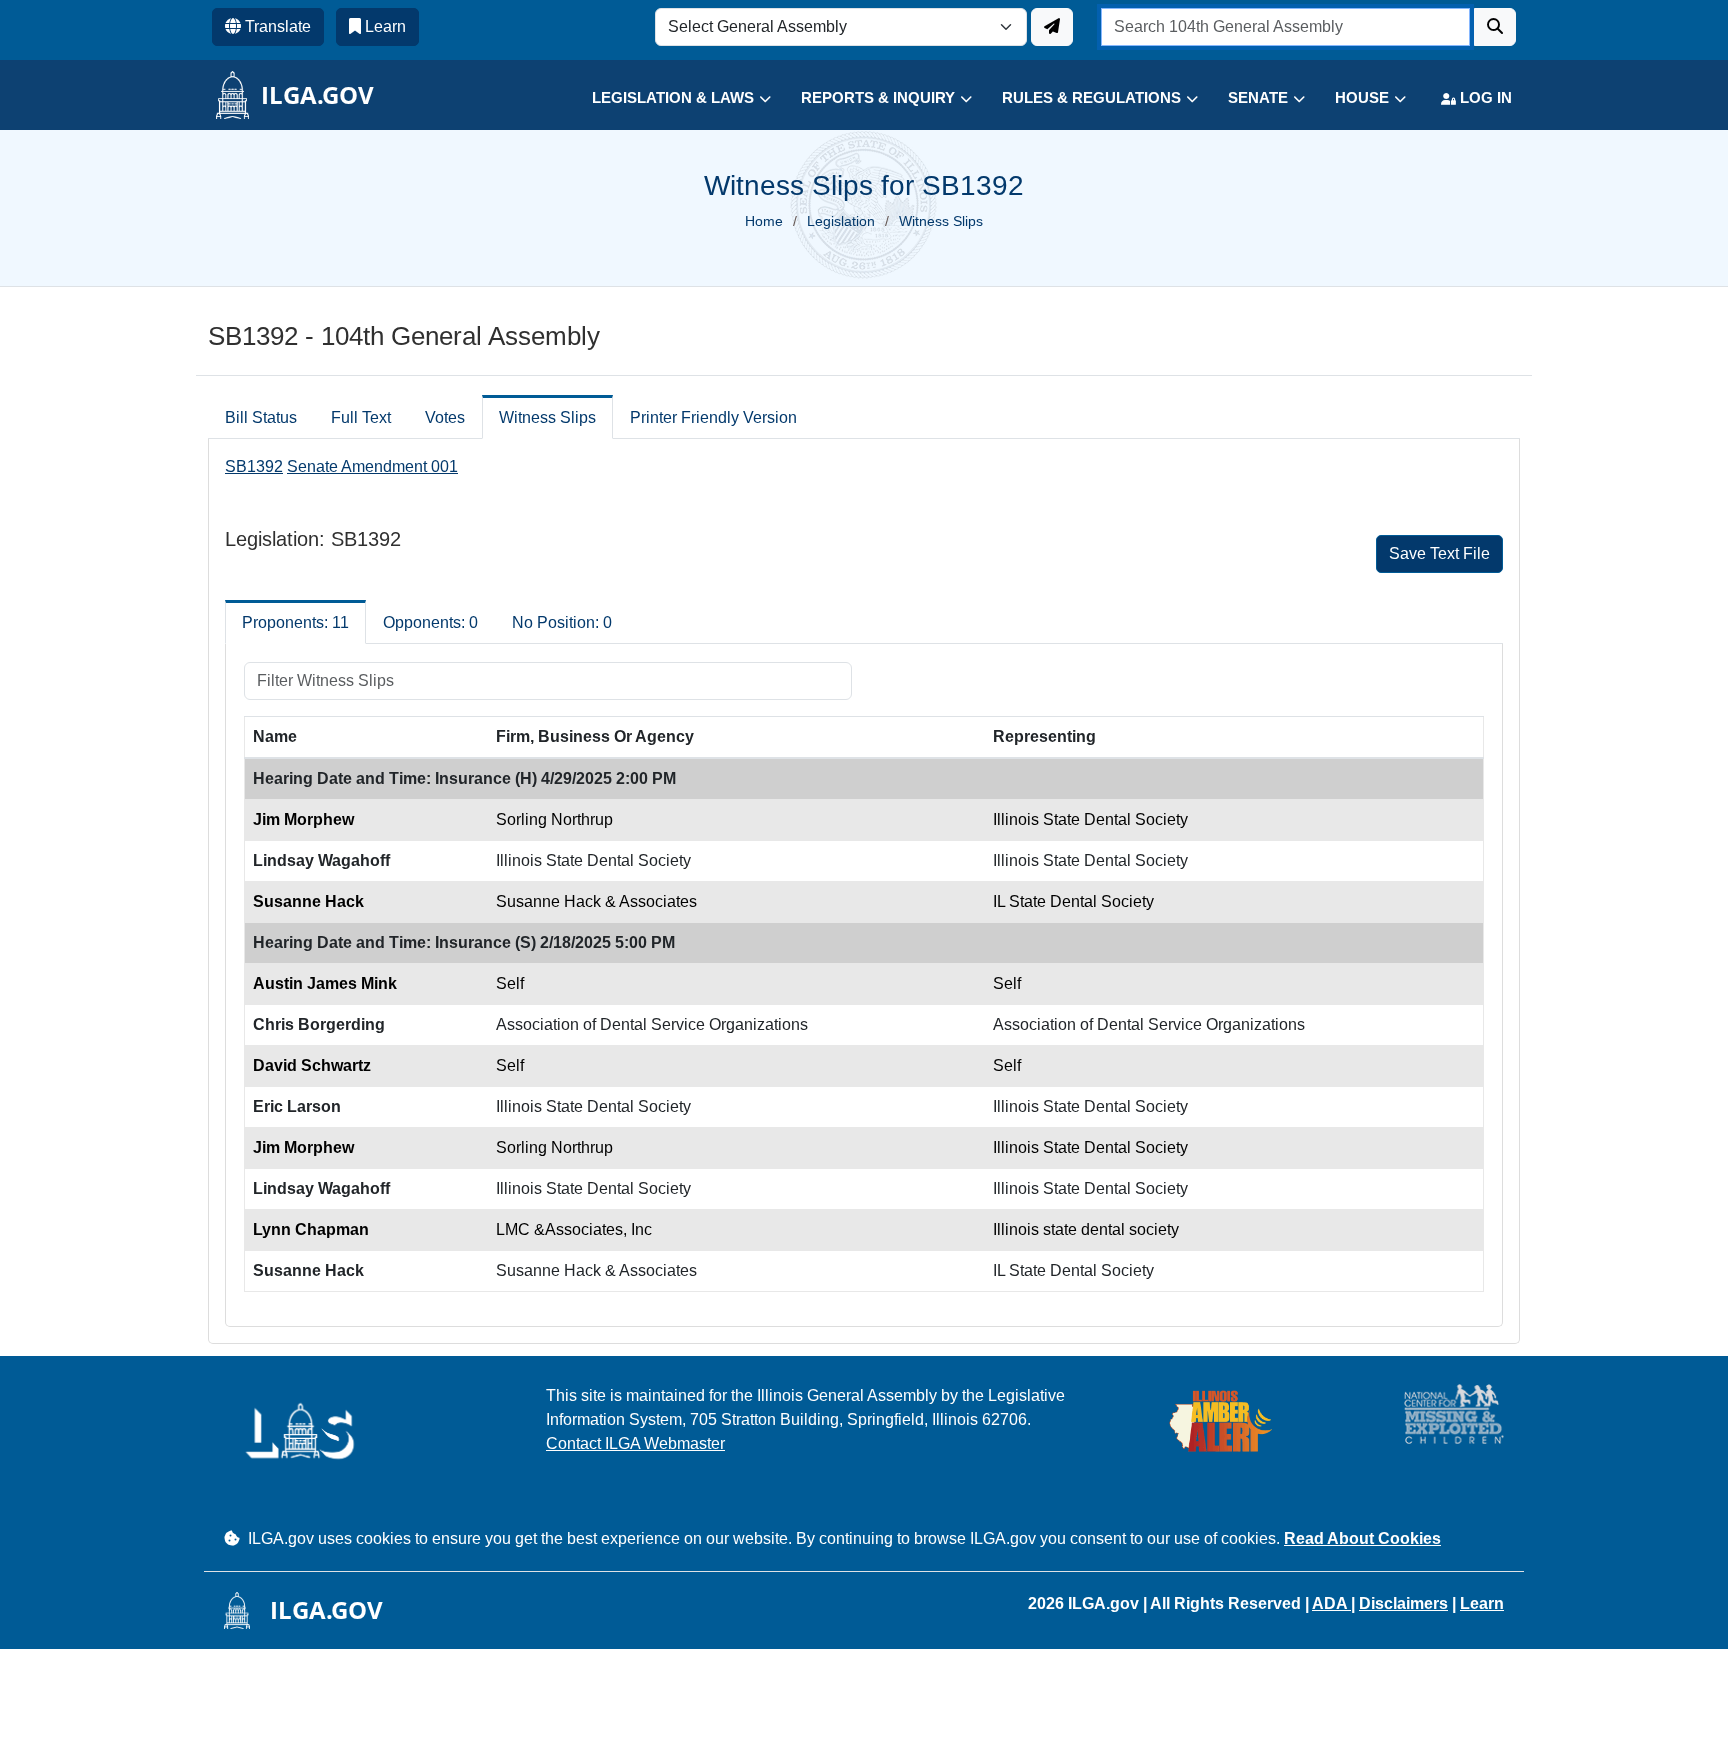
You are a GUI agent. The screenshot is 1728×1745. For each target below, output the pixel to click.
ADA (1331, 1603)
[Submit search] (1495, 27)
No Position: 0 (562, 622)
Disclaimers (1403, 1603)
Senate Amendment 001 (372, 466)
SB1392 (254, 466)
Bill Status (261, 417)
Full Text (361, 417)
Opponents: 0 (430, 622)
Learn (1482, 1603)
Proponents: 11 (295, 622)
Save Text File (1439, 553)
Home (764, 221)
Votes (445, 417)
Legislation (841, 221)
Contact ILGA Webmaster (635, 1443)
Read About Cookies (1362, 1538)
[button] (666, 98)
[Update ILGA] (1052, 27)
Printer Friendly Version (713, 417)
